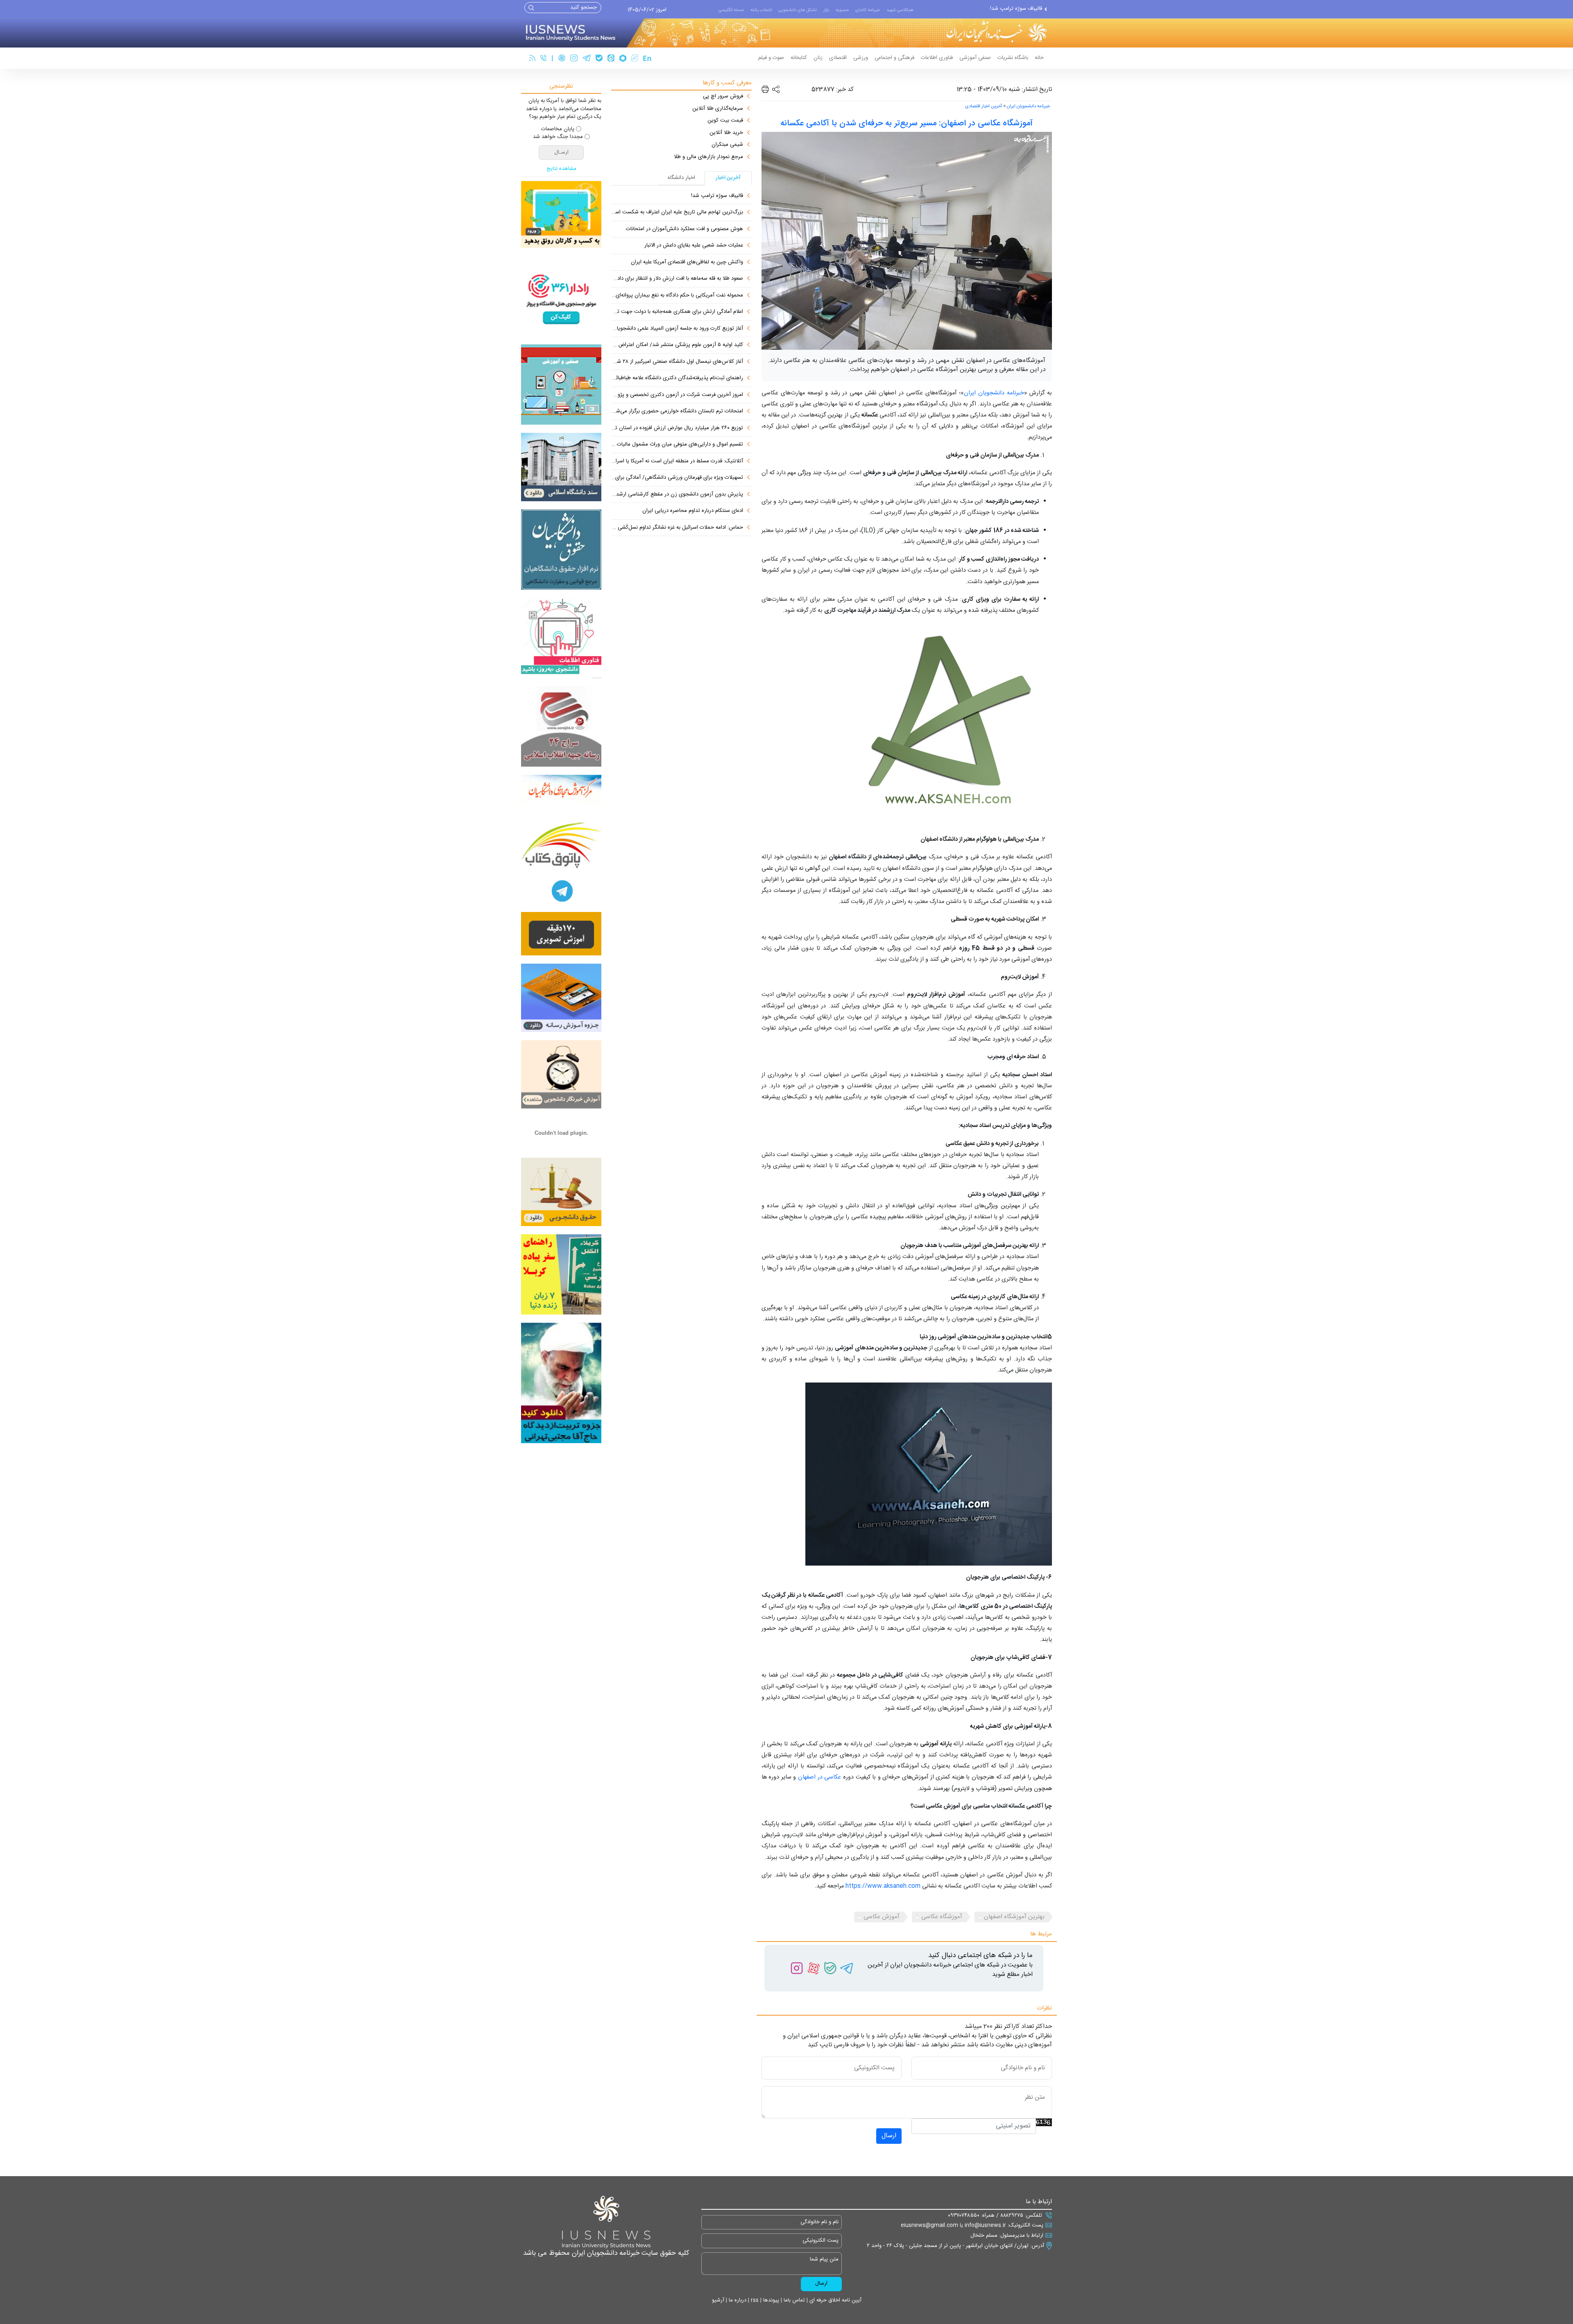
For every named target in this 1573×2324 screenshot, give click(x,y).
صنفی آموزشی (975, 58)
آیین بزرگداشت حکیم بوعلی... (1010, 9)
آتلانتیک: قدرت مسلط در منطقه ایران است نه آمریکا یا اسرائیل (677, 462)
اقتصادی (838, 58)
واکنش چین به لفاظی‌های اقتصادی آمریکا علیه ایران (687, 262)
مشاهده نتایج (561, 169)
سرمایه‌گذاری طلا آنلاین (718, 109)
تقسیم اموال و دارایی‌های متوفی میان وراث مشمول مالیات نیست (677, 445)
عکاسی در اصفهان (819, 1777)
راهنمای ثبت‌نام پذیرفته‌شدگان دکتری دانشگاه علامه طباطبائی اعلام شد (677, 378)
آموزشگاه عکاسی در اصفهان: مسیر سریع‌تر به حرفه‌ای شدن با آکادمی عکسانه (907, 123)
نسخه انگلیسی (731, 10)
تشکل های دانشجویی (798, 10)
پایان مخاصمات (558, 129)
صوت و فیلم (771, 58)
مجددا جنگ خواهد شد (558, 137)
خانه (1039, 58)
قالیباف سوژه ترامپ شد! (717, 196)
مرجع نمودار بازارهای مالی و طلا (708, 157)
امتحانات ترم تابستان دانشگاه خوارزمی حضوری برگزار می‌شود (677, 412)
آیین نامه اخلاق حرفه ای (835, 2300)
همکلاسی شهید (900, 10)
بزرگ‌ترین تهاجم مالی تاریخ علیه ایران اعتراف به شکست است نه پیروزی (677, 213)
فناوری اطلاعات (937, 58)
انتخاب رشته (761, 10)
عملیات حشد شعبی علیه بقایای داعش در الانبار (694, 246)
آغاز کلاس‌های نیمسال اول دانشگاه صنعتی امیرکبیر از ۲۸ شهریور (677, 362)
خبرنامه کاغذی (868, 10)
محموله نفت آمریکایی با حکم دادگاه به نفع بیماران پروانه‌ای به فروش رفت (677, 296)
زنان (818, 58)
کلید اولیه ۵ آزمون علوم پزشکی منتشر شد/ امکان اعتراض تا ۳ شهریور (677, 345)
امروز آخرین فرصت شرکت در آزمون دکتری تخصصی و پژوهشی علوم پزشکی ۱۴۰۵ (677, 395)
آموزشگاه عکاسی (942, 1917)
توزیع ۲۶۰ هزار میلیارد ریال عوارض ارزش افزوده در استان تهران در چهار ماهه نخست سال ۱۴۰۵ (677, 428)
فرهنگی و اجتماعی (894, 58)
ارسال (889, 2136)
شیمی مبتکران (727, 145)
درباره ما (737, 2300)
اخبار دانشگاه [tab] (681, 178)
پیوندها (770, 2300)
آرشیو (718, 2300)
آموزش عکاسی (882, 1917)
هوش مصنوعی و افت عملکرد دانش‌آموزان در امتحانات (685, 229)
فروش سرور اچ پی (723, 97)
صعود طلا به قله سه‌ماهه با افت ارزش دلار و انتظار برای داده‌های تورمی (677, 279)
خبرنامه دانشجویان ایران (1028, 106)
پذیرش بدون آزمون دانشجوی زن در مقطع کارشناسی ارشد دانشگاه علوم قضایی (677, 495)
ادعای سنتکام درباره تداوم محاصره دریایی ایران (693, 511)
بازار (826, 10)
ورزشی (861, 58)
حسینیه (842, 10)
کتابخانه (799, 58)
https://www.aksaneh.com (882, 1886)
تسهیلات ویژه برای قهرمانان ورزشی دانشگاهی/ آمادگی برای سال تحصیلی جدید (677, 478)
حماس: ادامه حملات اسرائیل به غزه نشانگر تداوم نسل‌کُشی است (677, 528)
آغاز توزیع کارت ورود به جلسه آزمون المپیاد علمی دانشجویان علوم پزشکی (677, 329)
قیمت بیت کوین (725, 121)
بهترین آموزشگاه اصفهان (1014, 1917)
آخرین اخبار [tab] (728, 178)
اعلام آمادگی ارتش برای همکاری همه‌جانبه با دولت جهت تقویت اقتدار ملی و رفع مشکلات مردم (677, 312)
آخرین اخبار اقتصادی (984, 106)
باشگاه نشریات (1013, 58)
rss (754, 2300)
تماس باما (793, 2300)
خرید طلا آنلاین (726, 133)
